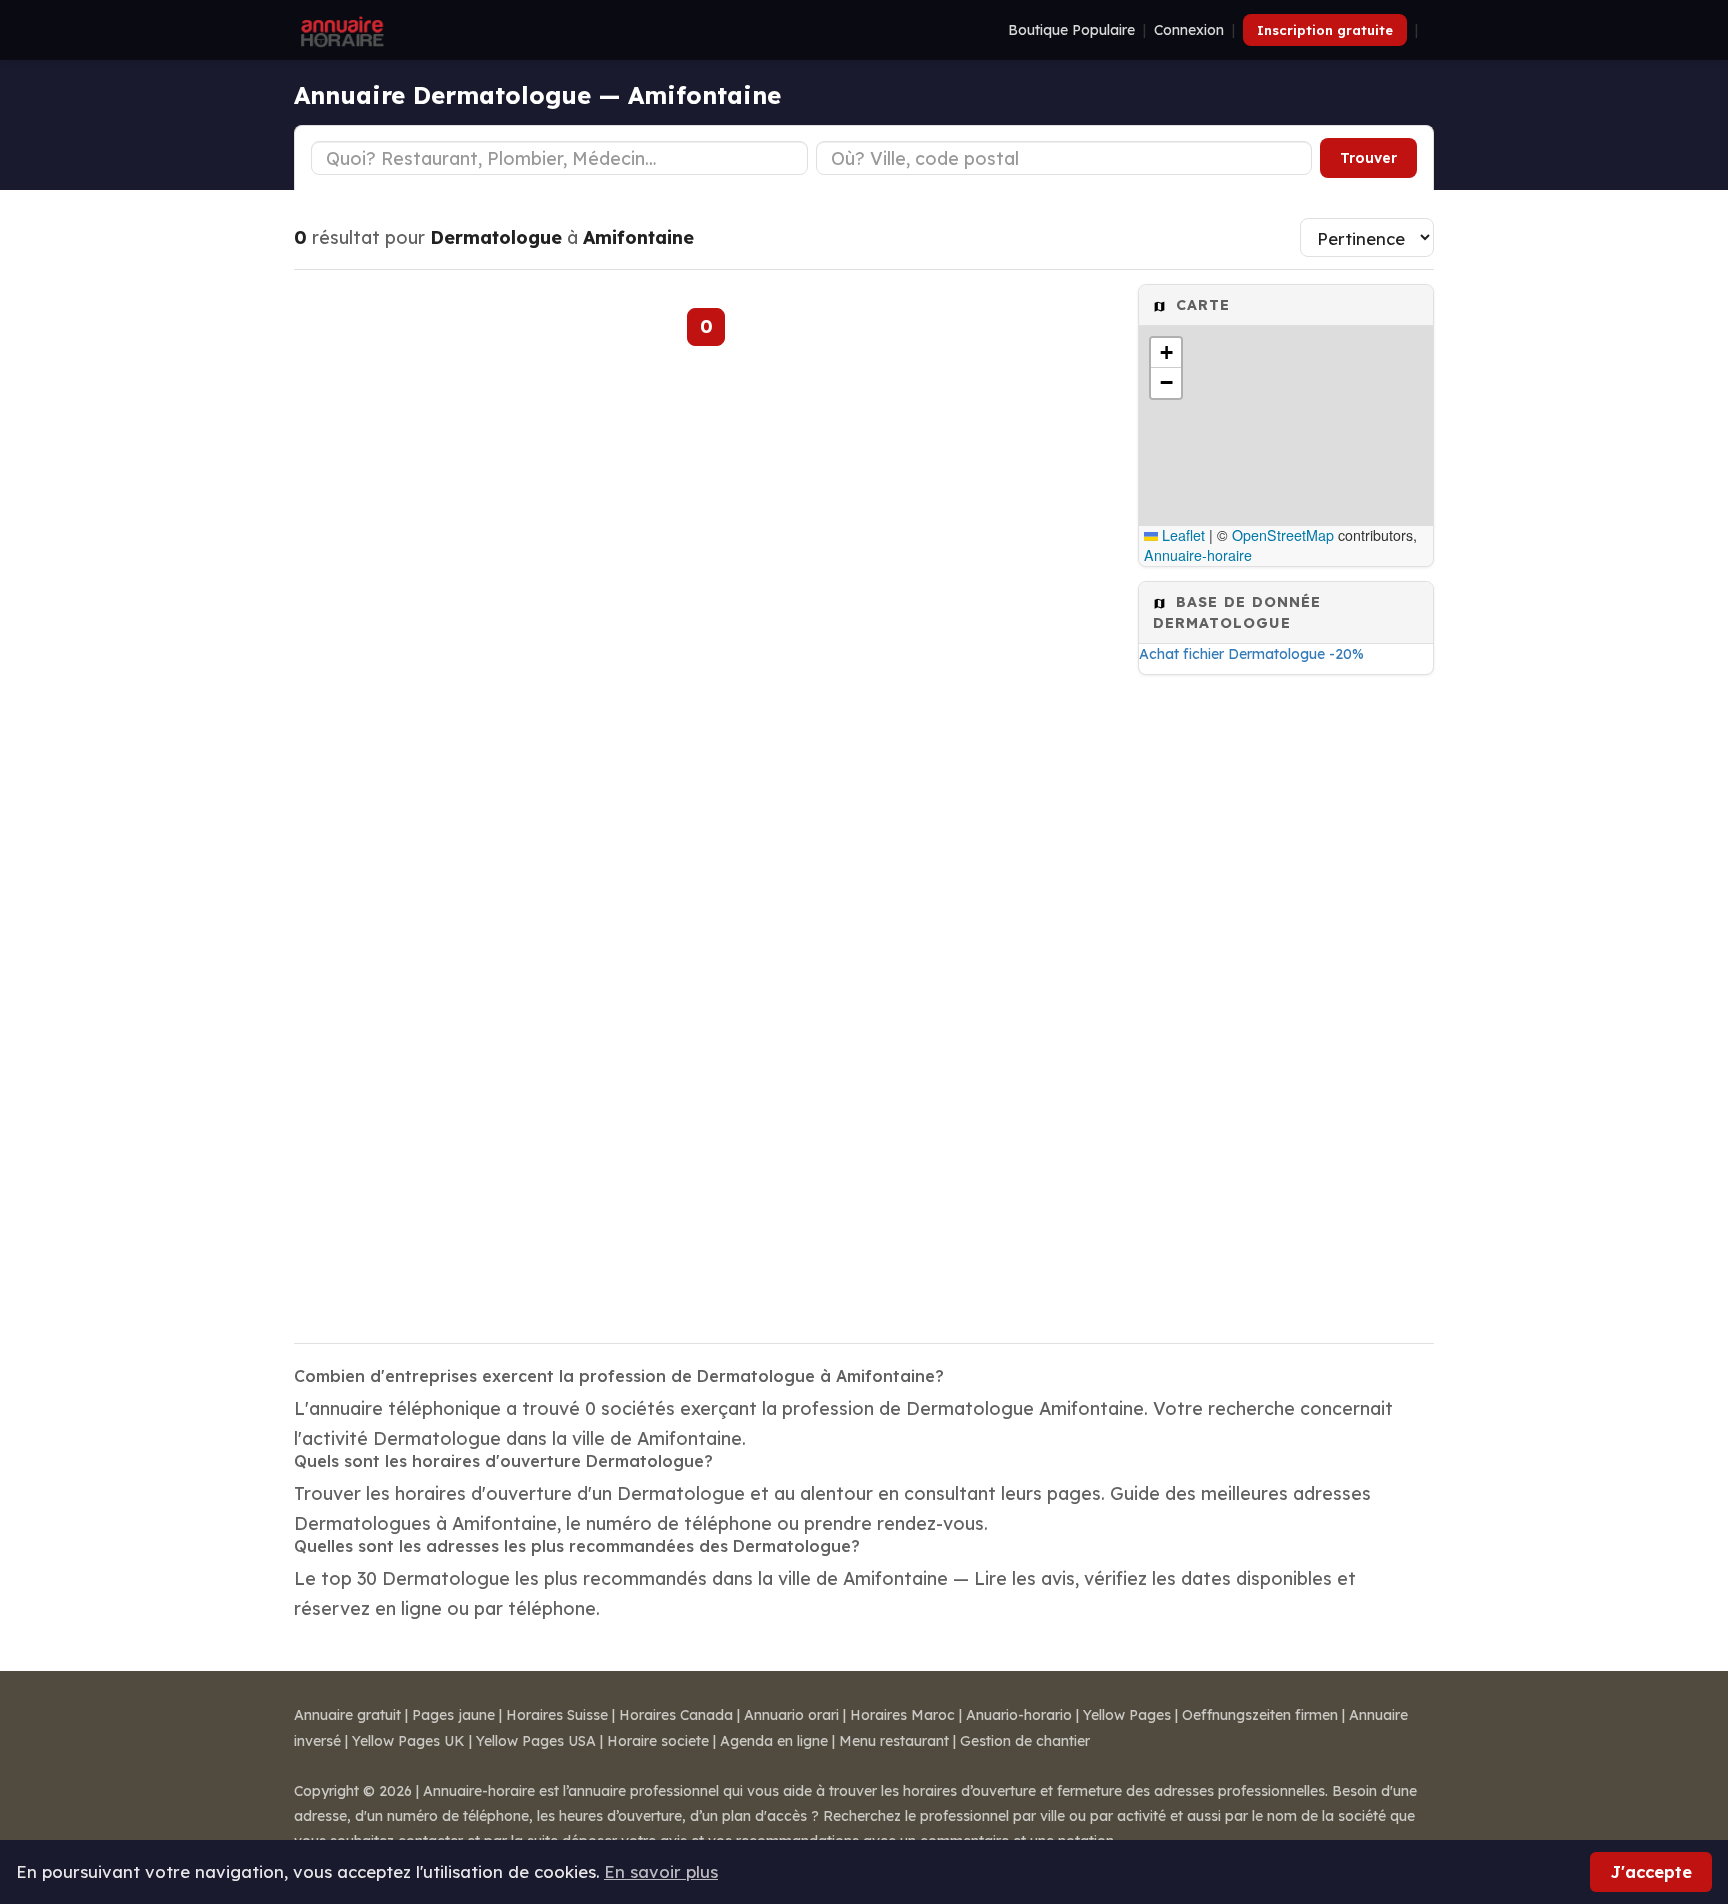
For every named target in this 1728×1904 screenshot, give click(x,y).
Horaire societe (658, 1741)
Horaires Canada (676, 1715)
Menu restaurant (894, 1741)
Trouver (1368, 158)
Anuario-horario (1019, 1715)
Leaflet (1181, 535)
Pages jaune (453, 1715)
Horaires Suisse (557, 1715)
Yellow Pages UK (408, 1741)
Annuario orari (791, 1715)
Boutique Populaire (1071, 30)
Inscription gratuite (1325, 30)
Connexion (1189, 30)
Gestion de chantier (1025, 1741)
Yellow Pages (1127, 1715)
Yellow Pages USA (536, 1741)
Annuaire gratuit (347, 1715)
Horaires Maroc (902, 1715)
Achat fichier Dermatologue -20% (1251, 654)
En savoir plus (661, 1871)
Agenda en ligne (774, 1741)
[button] (1166, 353)
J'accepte (1651, 1871)
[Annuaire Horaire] (340, 30)
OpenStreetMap (1283, 535)
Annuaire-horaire (1198, 555)
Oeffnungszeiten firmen (1260, 1715)
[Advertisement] (1286, 1003)
